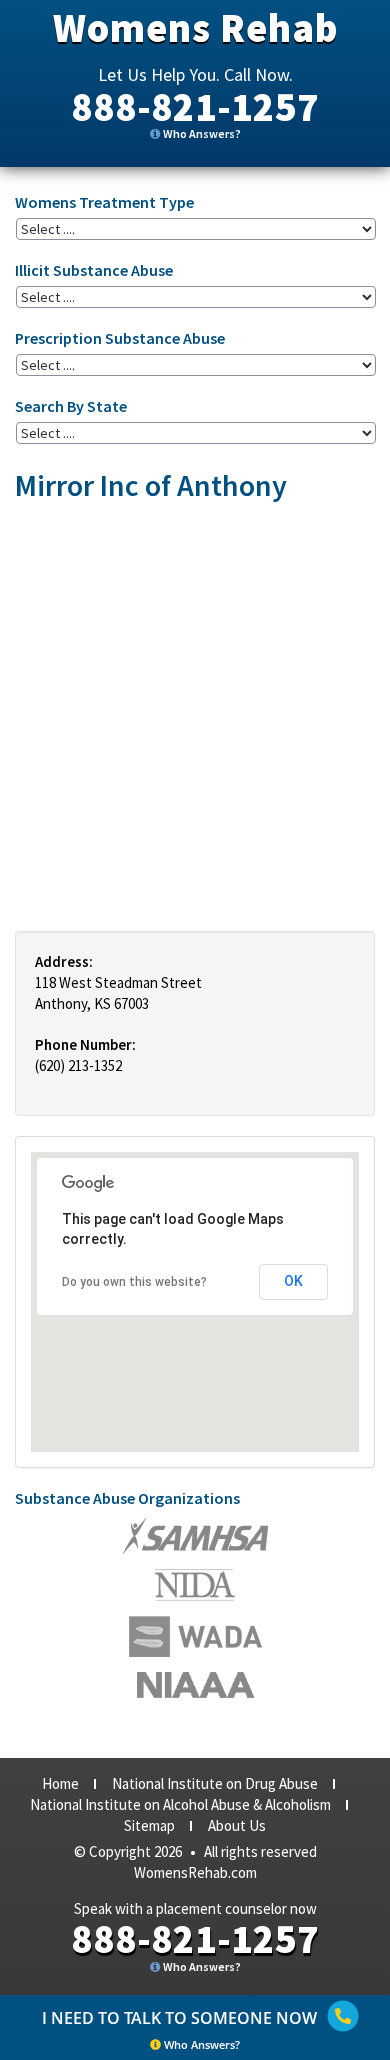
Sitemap (149, 1825)
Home (60, 1783)
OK (293, 1281)
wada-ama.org (195, 1585)
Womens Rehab (195, 28)
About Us (237, 1825)
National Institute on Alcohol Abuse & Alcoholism (180, 1804)
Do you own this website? (134, 1282)
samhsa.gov (195, 1536)
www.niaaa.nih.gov (195, 1685)
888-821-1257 (195, 107)
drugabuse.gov (195, 1636)
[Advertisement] (195, 716)
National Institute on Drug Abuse (215, 1783)
